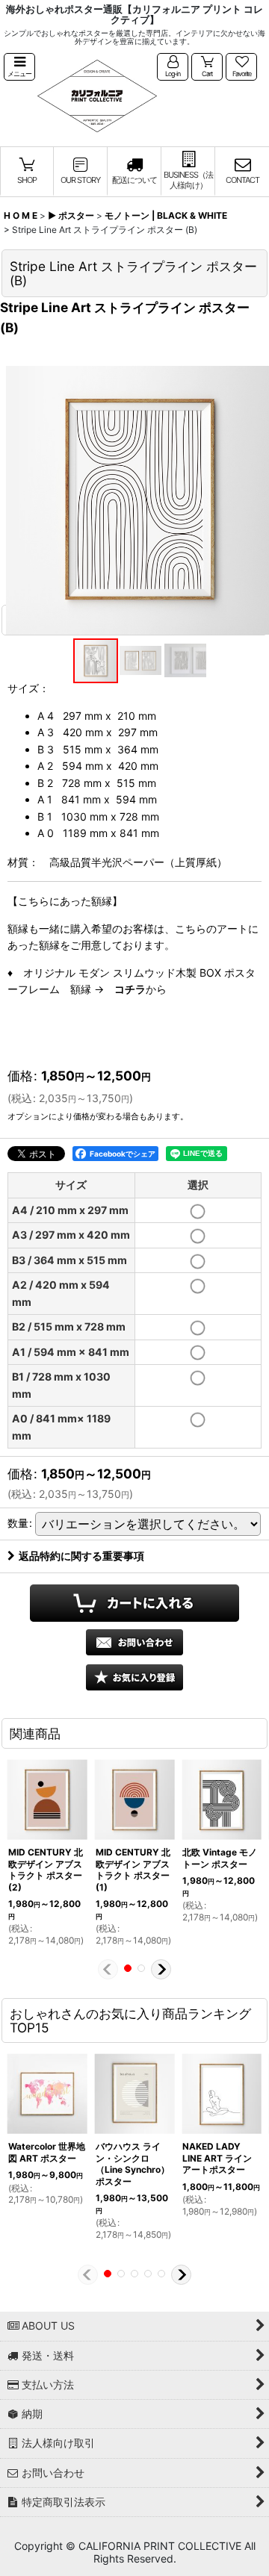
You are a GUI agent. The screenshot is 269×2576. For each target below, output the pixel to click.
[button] (19, 67)
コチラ (130, 989)
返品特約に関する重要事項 (81, 1556)
